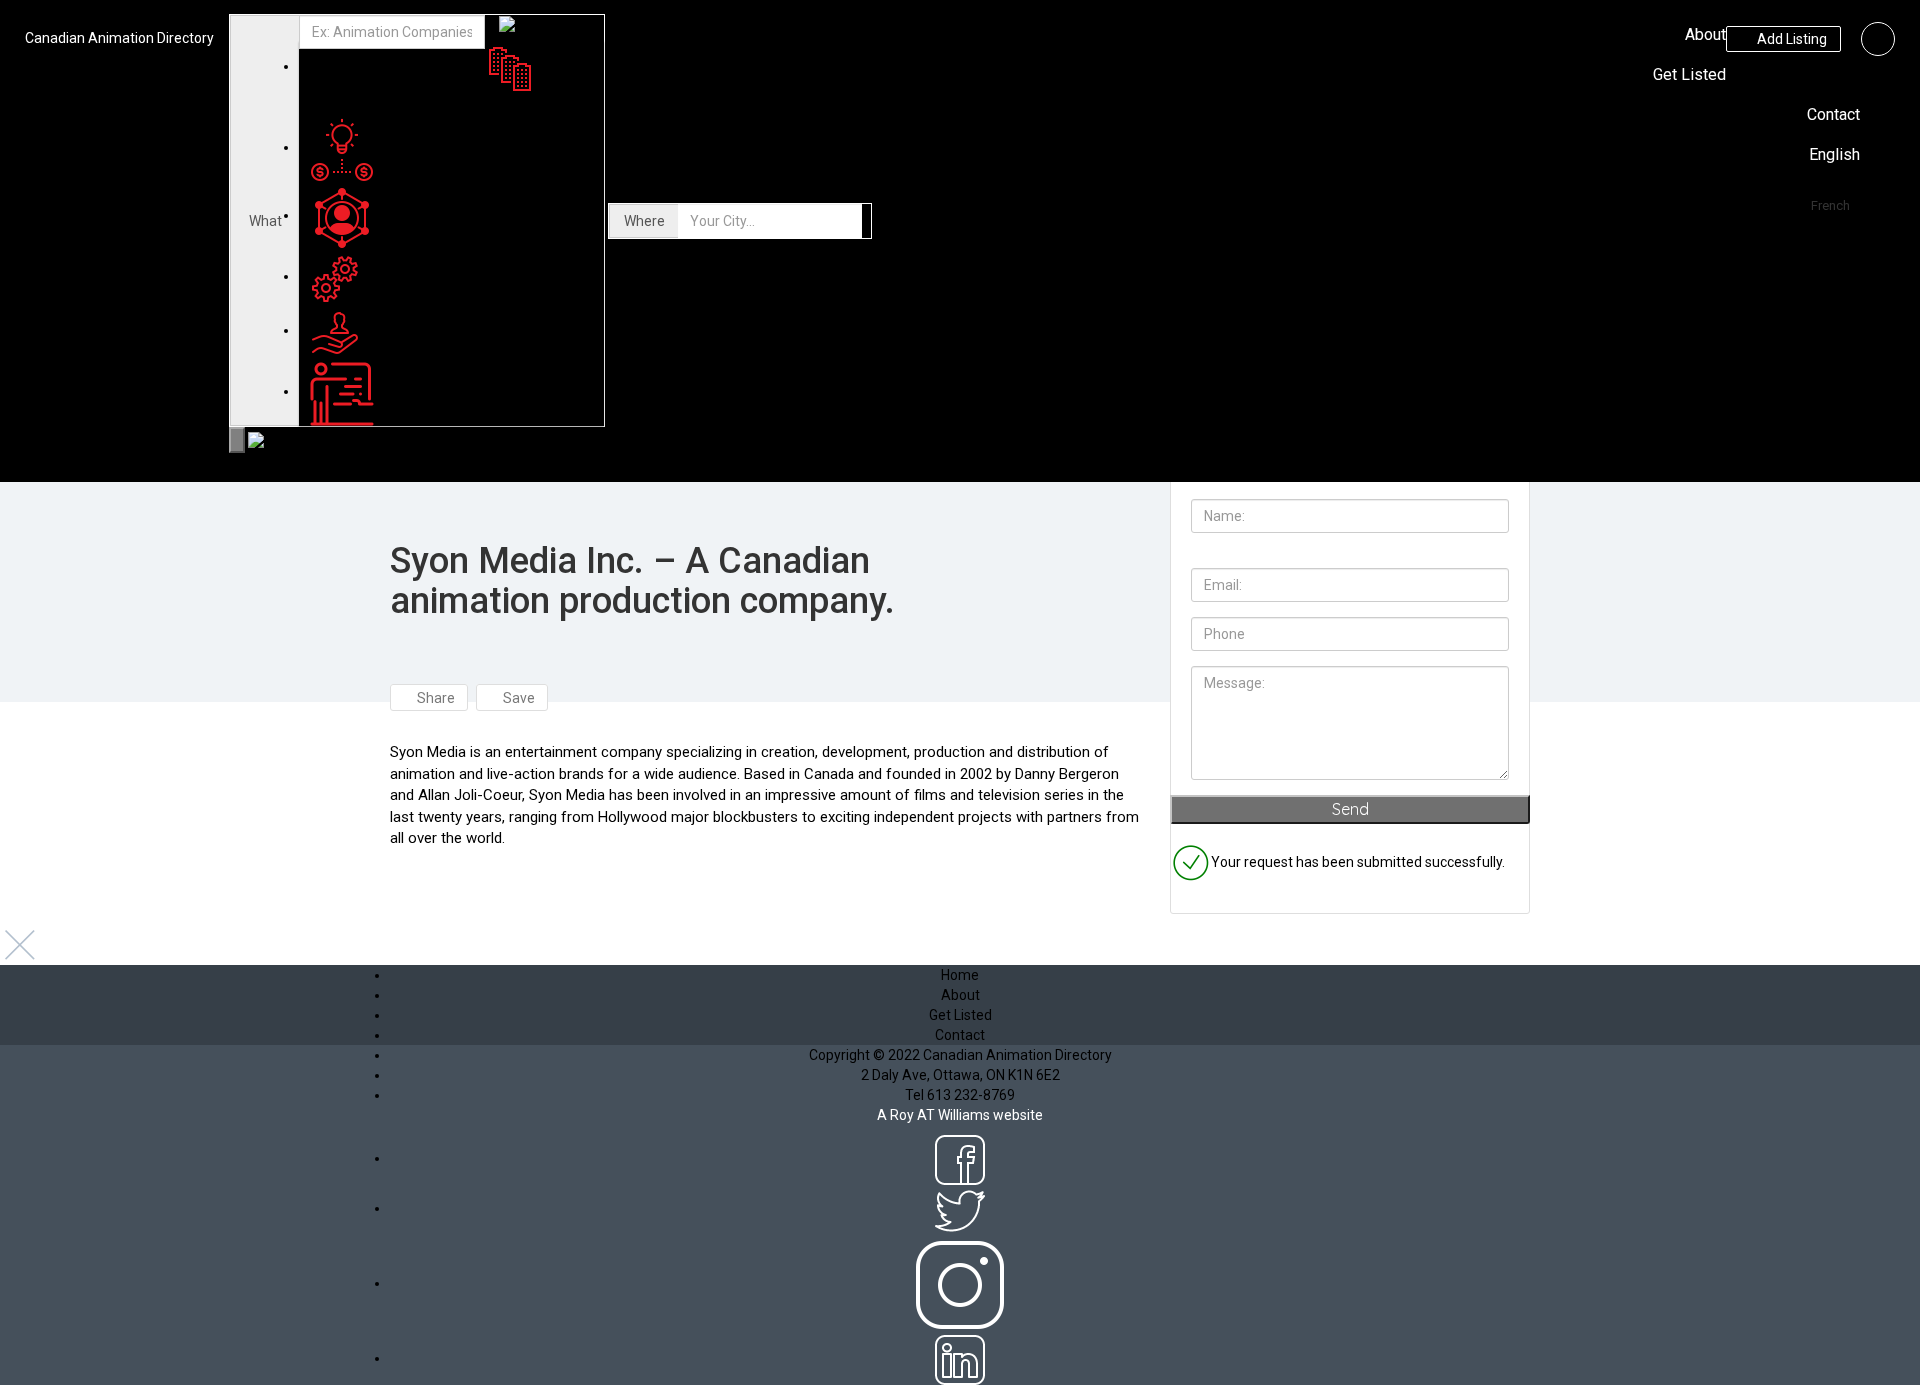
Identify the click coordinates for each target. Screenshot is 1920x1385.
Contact (1833, 114)
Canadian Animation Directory (119, 38)
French (1830, 205)
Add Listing (1790, 39)
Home (960, 975)
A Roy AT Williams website (960, 1115)
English (1834, 154)
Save (517, 698)
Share (434, 698)
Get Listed (1689, 74)
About (1705, 34)
